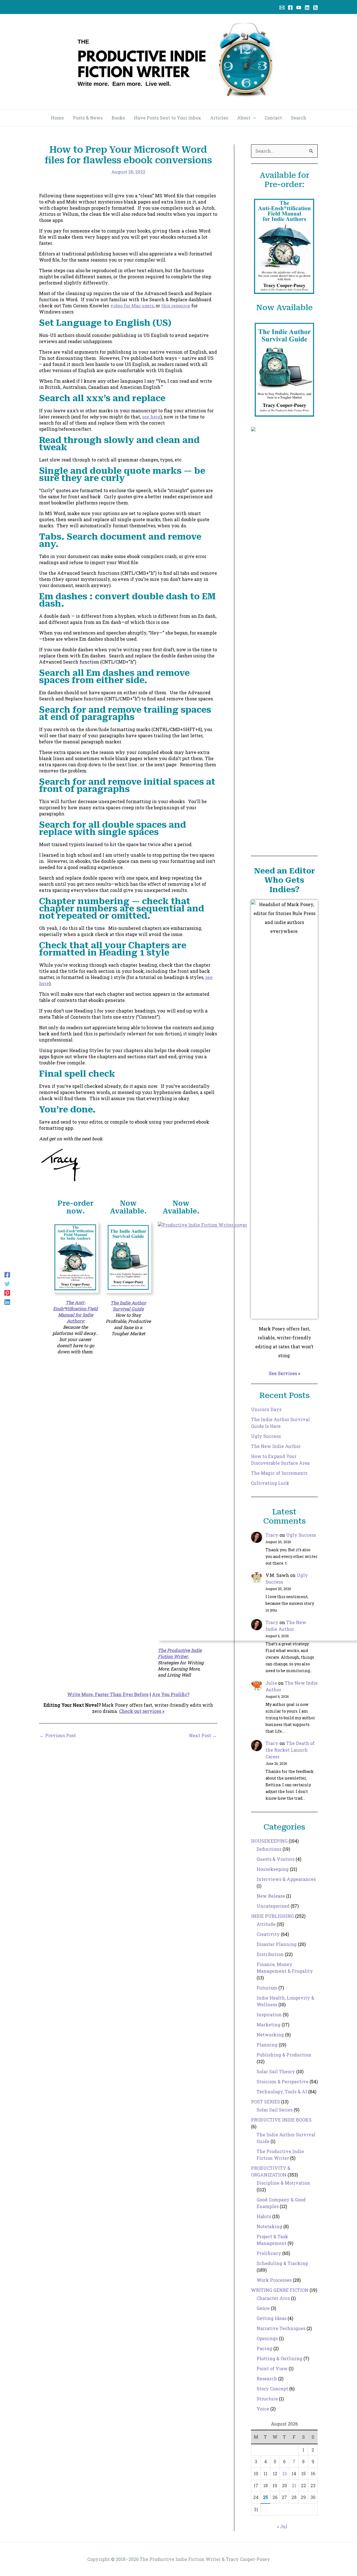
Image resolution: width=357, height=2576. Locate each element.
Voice (263, 2409)
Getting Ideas (272, 2318)
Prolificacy (269, 2253)
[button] (253, 118)
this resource (176, 306)
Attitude (266, 1924)
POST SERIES (266, 2102)
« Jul (282, 2526)
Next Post (203, 1735)
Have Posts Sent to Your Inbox (167, 118)
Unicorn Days (266, 1409)
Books (118, 118)
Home (57, 118)
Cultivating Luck (270, 1483)
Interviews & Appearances (286, 1879)
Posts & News (88, 118)
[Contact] (282, 8)
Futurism (267, 1988)
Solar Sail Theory (276, 2071)
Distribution (270, 1954)
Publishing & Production (284, 2055)
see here (151, 417)
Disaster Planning (277, 1944)
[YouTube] (299, 8)
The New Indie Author (276, 1446)
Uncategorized (273, 1906)
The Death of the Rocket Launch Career (290, 1750)
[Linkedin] (307, 8)
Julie (271, 1683)
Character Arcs (273, 2298)
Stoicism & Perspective (283, 2081)
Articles (219, 118)
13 (284, 2473)
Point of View (272, 2368)
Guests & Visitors (276, 1859)
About (244, 118)
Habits (264, 2216)
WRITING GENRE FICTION (280, 2290)
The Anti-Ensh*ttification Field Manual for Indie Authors (75, 1312)
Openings (267, 2338)
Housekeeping (273, 1869)
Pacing (264, 2348)
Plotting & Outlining (279, 2358)
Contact (273, 118)
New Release (271, 1896)
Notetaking (269, 2226)
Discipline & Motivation (283, 2183)
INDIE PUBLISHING (272, 1916)
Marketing (269, 2025)
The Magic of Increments (279, 1473)
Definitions (269, 1849)
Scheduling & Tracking (282, 2263)
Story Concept (272, 2389)
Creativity (268, 1934)
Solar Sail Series (275, 2110)
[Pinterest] (7, 1293)
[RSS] (315, 8)
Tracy (272, 1535)
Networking (270, 2035)
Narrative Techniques (281, 2328)
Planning (267, 2045)
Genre (263, 2308)
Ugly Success (266, 1436)
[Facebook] (290, 8)
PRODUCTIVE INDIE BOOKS (281, 2120)
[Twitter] (7, 1283)
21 (294, 2485)
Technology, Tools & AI (282, 2092)
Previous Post (58, 1735)
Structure (267, 2399)
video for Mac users (132, 306)
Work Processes (274, 2280)
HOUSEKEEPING (269, 1841)
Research (267, 2379)
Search (299, 118)
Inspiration (269, 2014)
